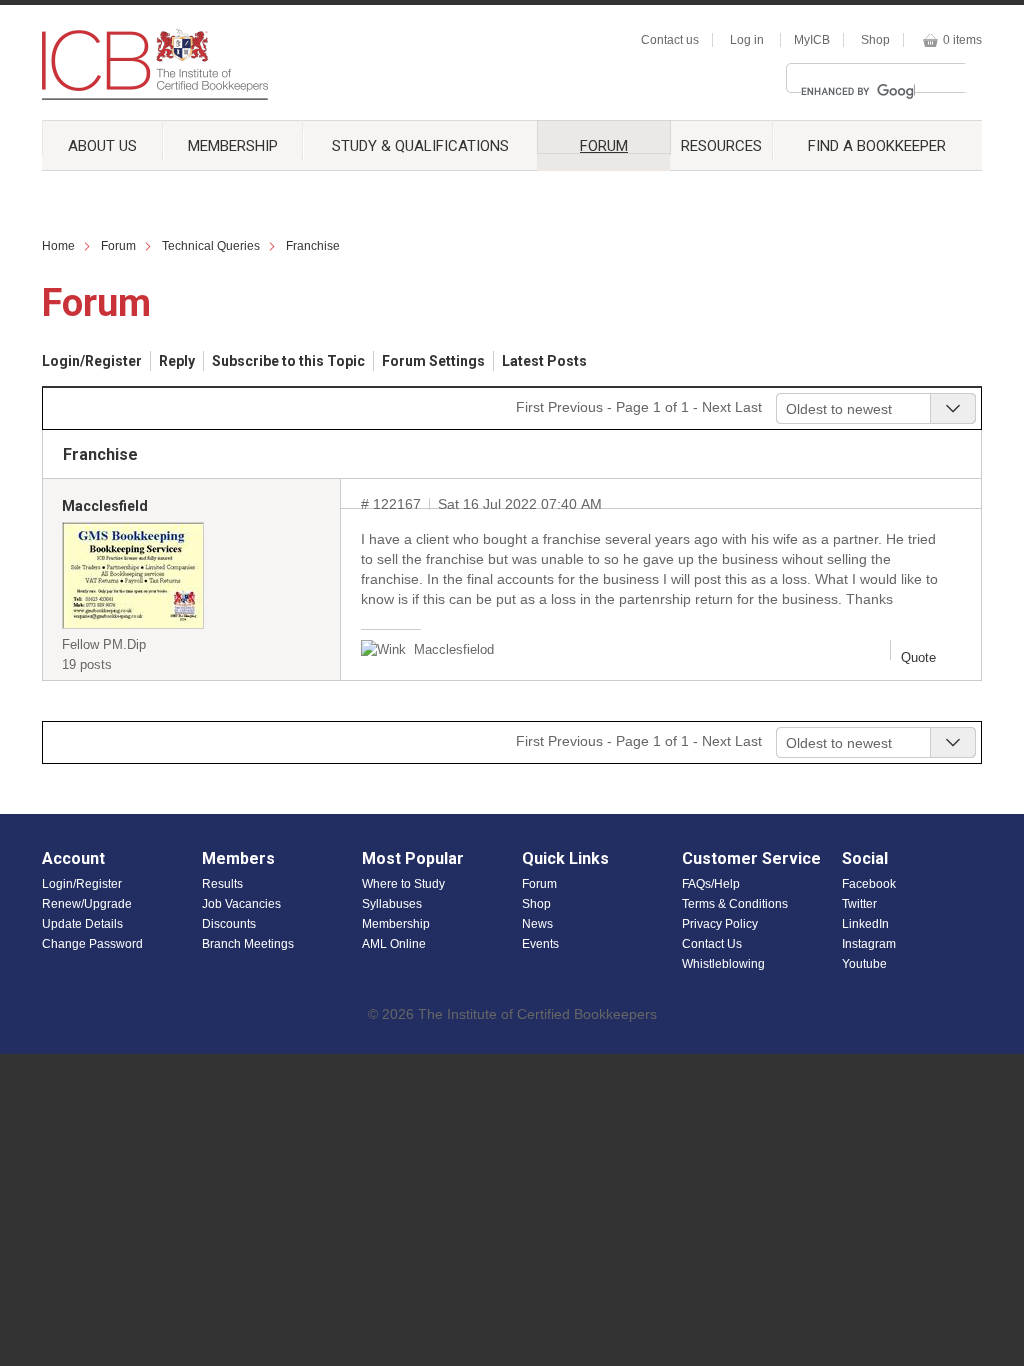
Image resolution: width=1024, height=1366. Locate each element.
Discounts (229, 924)
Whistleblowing (723, 964)
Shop (875, 40)
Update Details (82, 924)
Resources (721, 146)
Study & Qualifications (420, 146)
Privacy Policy (720, 924)
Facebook (869, 884)
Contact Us (712, 944)
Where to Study (403, 884)
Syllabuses (392, 904)
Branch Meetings (248, 944)
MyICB (812, 40)
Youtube (864, 964)
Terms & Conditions (735, 904)
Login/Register (92, 361)
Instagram (869, 944)
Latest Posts (544, 361)
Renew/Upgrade (87, 904)
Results (222, 884)
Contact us (670, 40)
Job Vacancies (241, 904)
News (537, 924)
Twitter (859, 904)
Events (540, 944)
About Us (102, 146)
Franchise (313, 246)
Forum (604, 145)
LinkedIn (865, 924)
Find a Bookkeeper (877, 146)
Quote (918, 657)
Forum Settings (433, 361)
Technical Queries (211, 246)
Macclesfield (105, 506)
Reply (177, 361)
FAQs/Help (711, 884)
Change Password (92, 944)
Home (58, 246)
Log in (747, 40)
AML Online (394, 944)
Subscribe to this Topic (288, 361)
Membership (233, 146)
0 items (962, 40)
